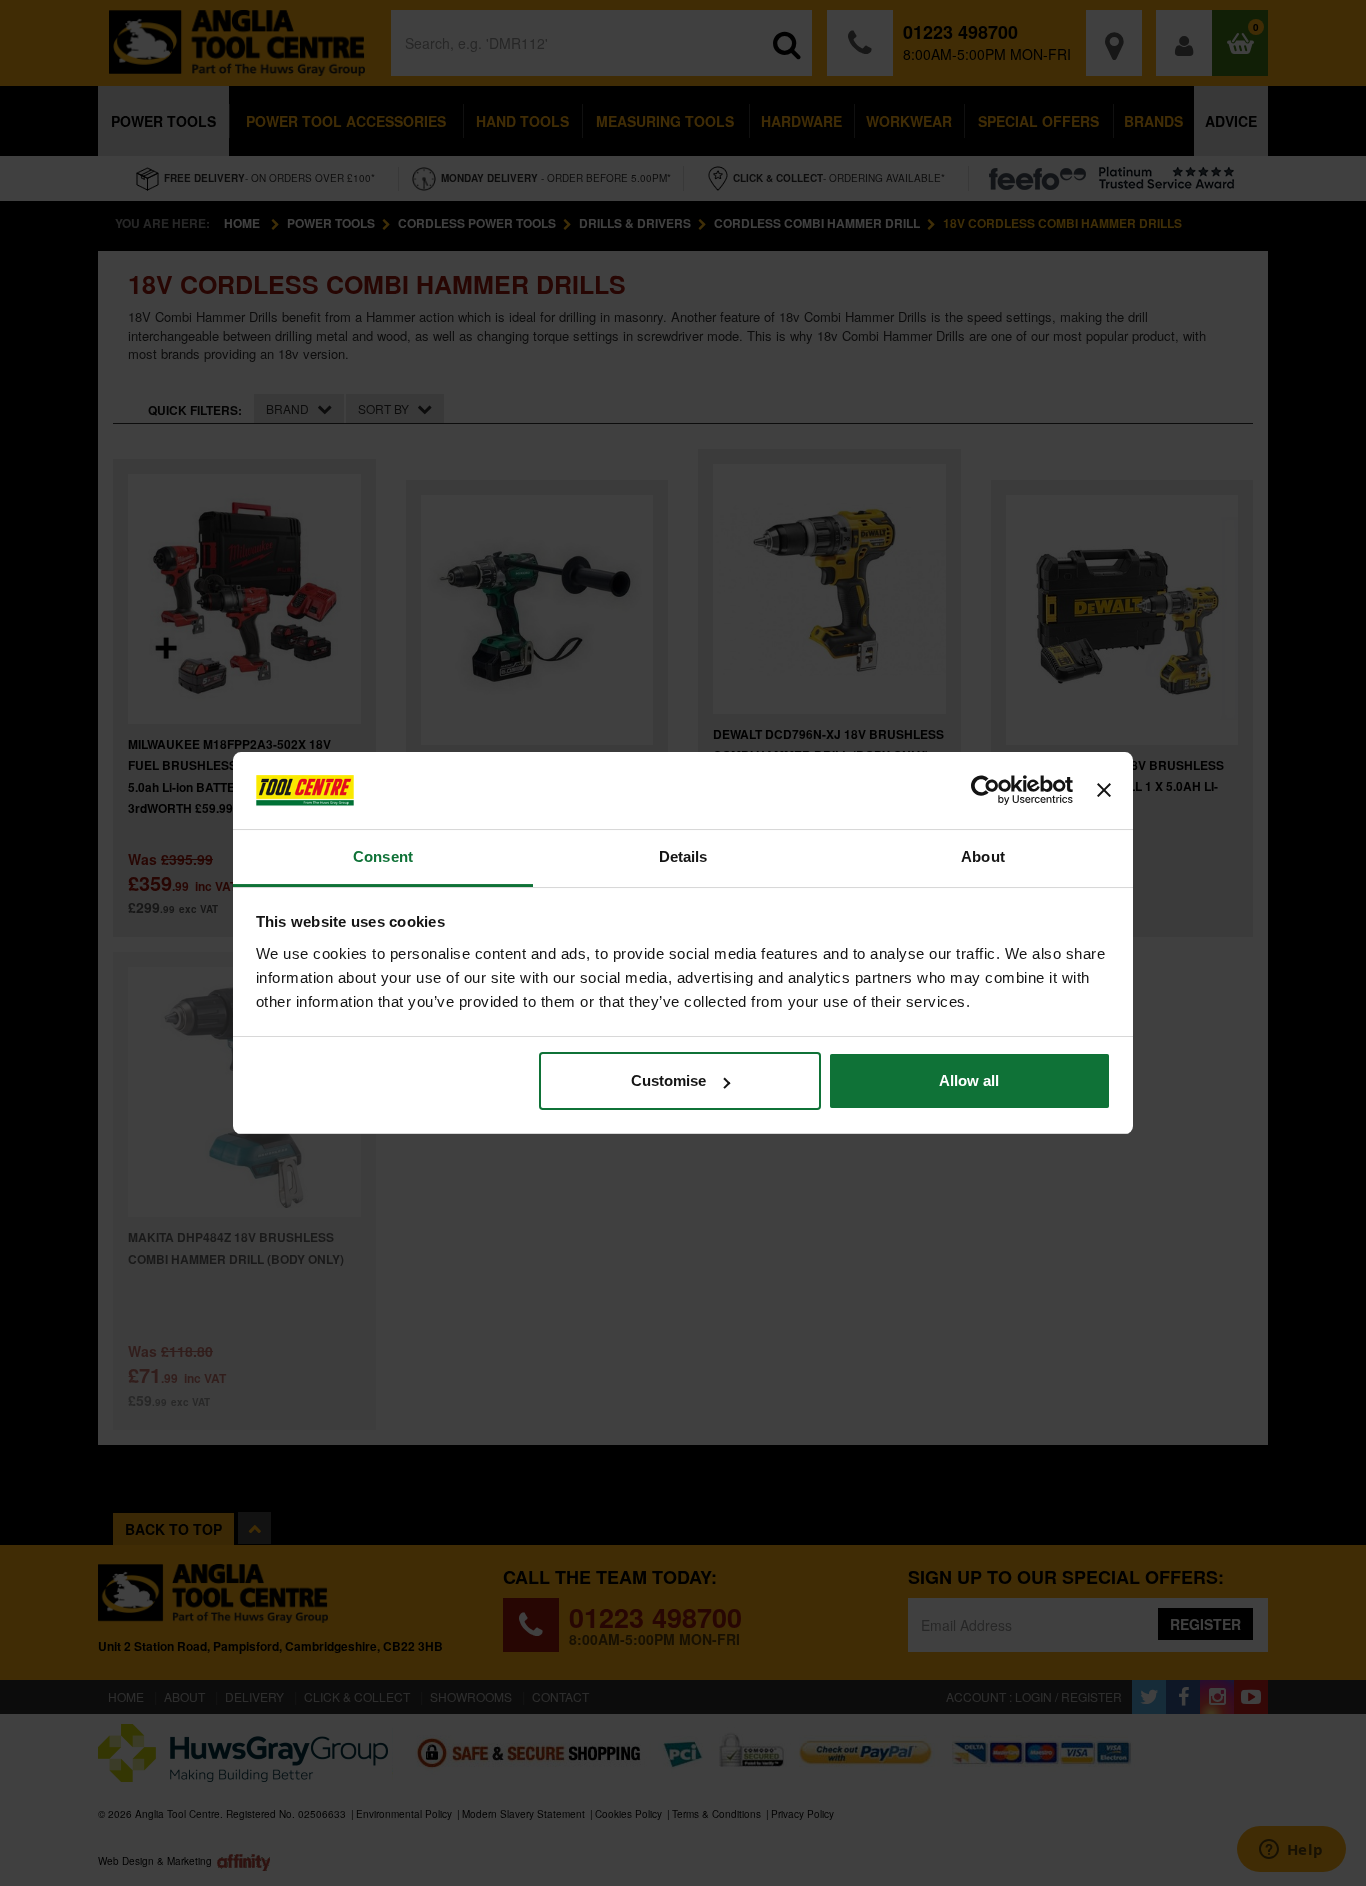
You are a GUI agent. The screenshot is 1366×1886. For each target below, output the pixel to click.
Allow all (969, 1080)
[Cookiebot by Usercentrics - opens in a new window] (985, 791)
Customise (668, 1080)
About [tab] (983, 856)
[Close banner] (1104, 791)
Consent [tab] (383, 856)
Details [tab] (683, 856)
